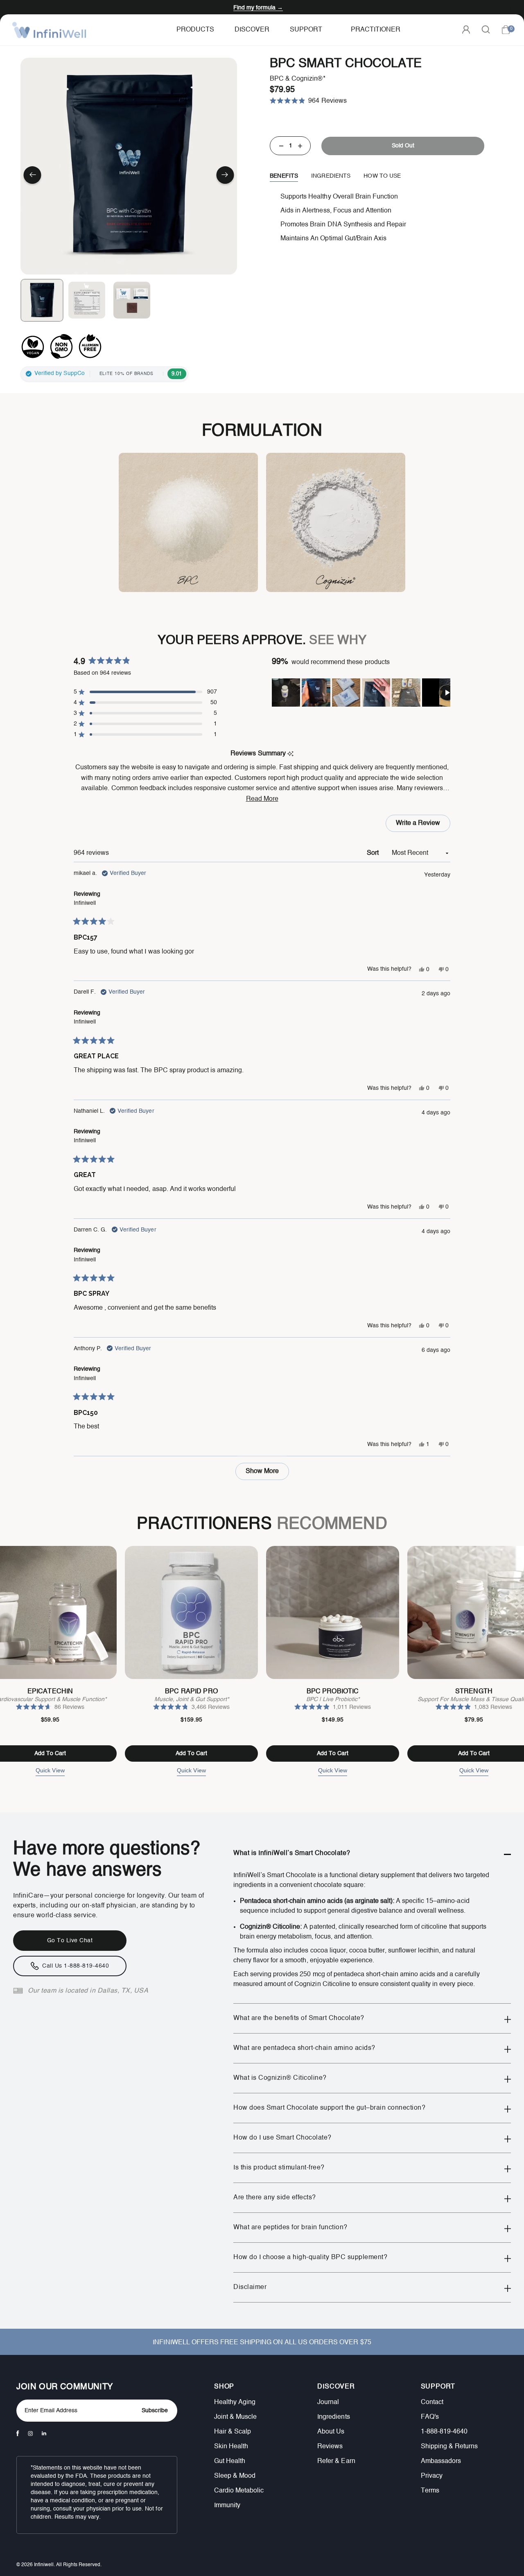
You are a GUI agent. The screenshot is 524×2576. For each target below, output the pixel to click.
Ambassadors (441, 2461)
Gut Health (230, 2461)
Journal (328, 2402)
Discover (252, 30)
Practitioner (376, 30)
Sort (374, 853)
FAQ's (430, 2417)
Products (195, 30)
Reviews (330, 2447)
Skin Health (231, 2447)
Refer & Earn (336, 2461)
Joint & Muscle (235, 2417)
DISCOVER (336, 2387)
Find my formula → (258, 8)
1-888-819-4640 (444, 2432)
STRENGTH (474, 1692)
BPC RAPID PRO (191, 1692)
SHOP (224, 2387)
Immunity (227, 2506)
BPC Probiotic (333, 1692)
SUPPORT (438, 2387)
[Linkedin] (44, 2433)
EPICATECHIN (50, 1692)
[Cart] (506, 30)
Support (306, 30)
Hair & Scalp (233, 2432)
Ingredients (333, 2417)
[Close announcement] (512, 7)
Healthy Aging (235, 2402)
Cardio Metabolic (239, 2491)
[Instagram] (30, 2434)
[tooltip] (290, 754)
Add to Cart (191, 1753)
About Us (331, 2432)
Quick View (50, 1770)
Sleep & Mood (235, 2476)
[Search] (486, 29)
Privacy (432, 2476)
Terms (430, 2491)
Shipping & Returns (449, 2447)
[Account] (466, 29)
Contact (432, 2402)
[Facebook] (18, 2433)
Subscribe (155, 2411)
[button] (32, 176)
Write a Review (420, 826)
